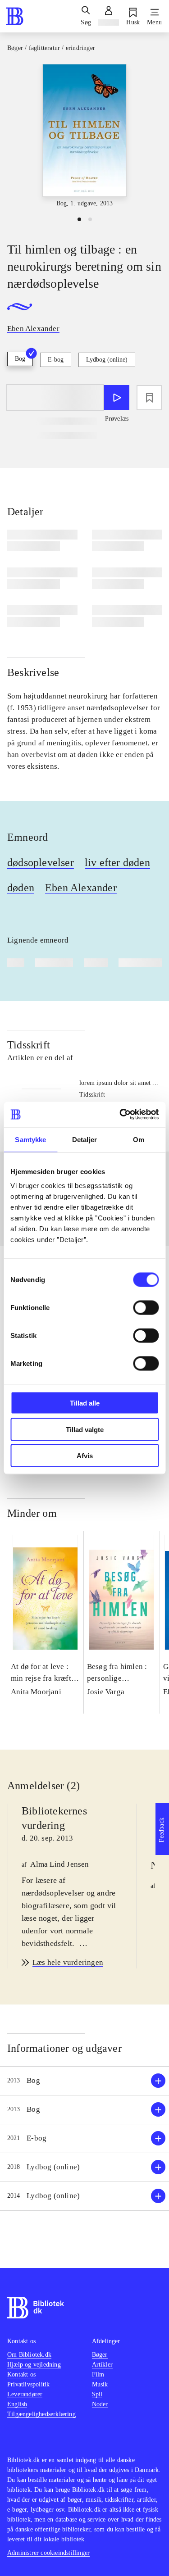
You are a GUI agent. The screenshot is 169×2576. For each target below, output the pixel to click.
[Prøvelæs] (117, 398)
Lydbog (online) (107, 360)
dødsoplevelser (41, 862)
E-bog (56, 360)
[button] (84, 2081)
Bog (20, 359)
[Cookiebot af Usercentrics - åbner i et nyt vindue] (120, 1115)
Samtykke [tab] (30, 1139)
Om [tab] (139, 1139)
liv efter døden (117, 862)
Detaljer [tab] (84, 1139)
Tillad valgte (85, 1429)
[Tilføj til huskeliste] (149, 398)
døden (21, 888)
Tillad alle (85, 1403)
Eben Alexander (81, 888)
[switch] (146, 1308)
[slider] (84, 136)
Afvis (85, 1456)
